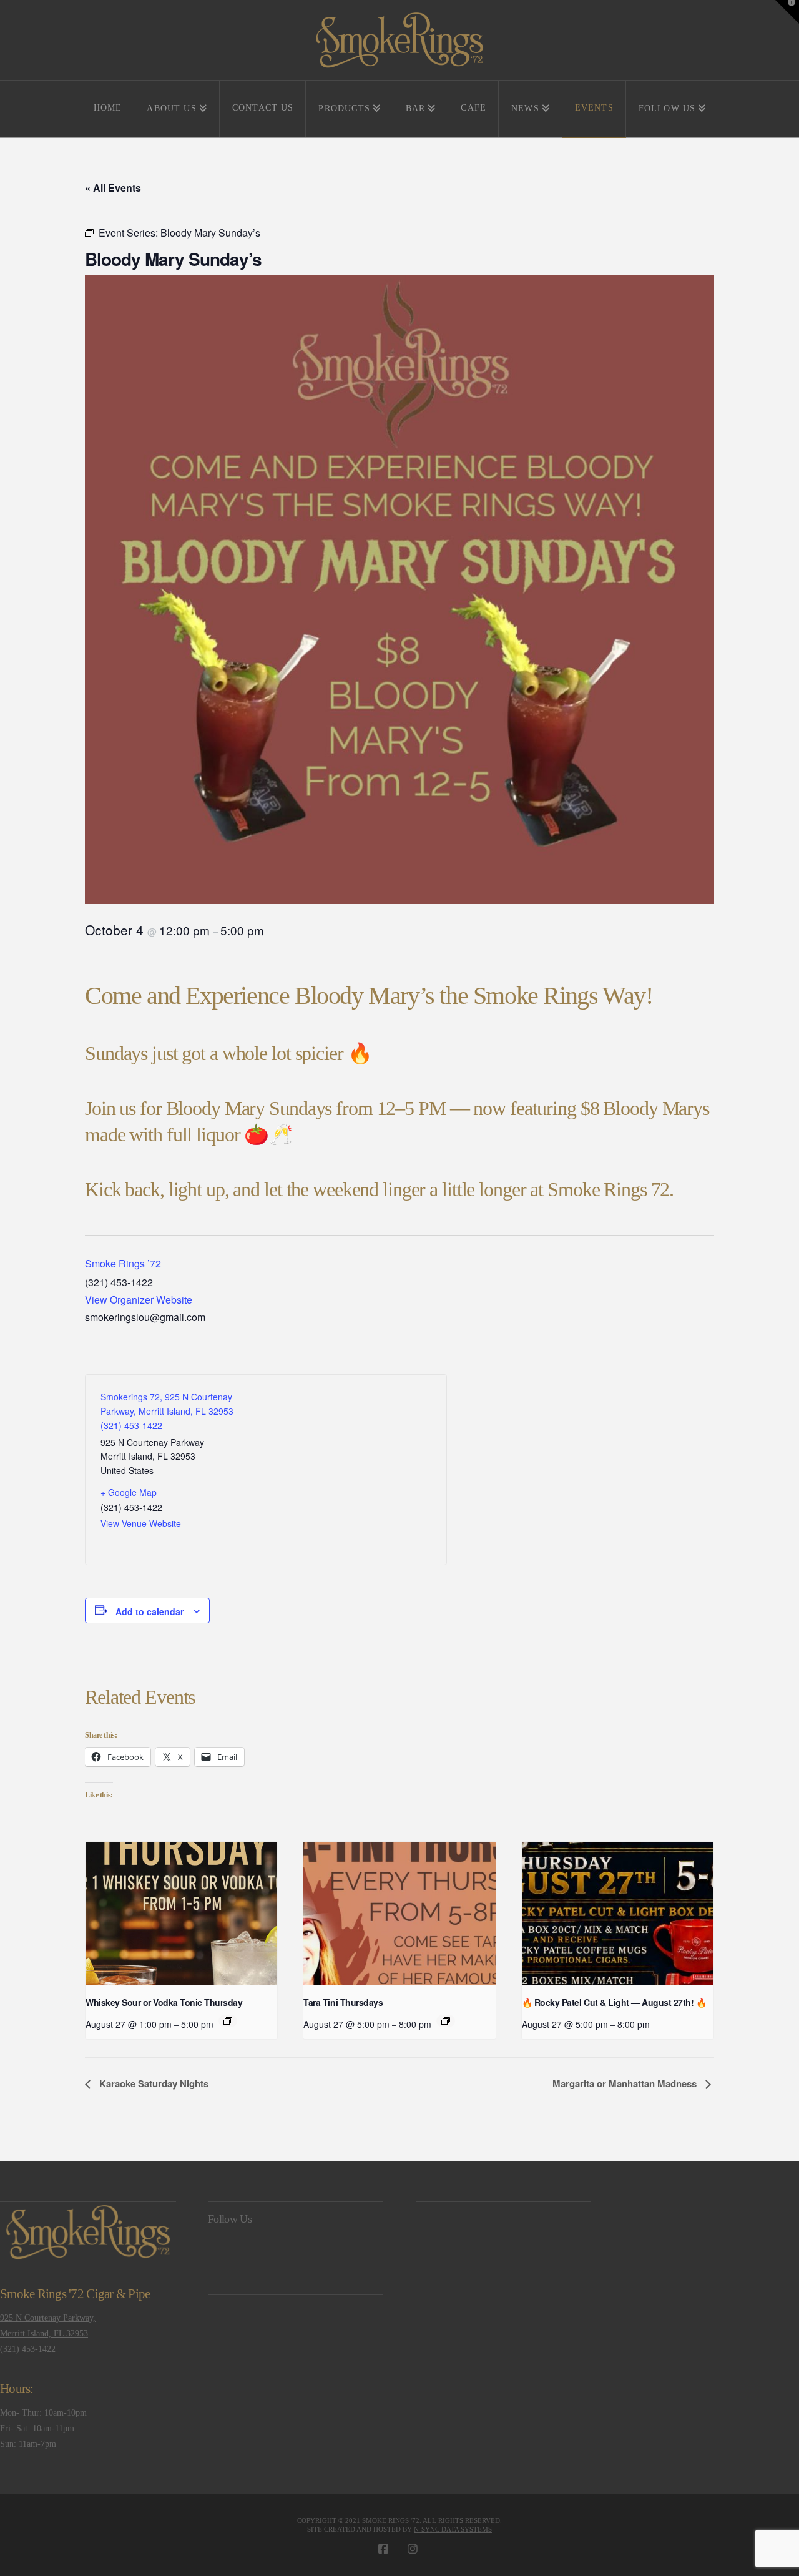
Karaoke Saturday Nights (153, 2083)
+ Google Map (129, 1492)
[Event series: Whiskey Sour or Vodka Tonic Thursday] (228, 2021)
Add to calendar (150, 1611)
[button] (787, 12)
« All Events (113, 188)
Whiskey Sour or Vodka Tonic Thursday (164, 2002)
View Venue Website (141, 1523)
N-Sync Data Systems (453, 2529)
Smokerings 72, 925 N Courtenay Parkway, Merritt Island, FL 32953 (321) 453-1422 (167, 1411)
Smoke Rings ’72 (123, 1263)
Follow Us (230, 2219)
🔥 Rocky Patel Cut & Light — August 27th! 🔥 (614, 2002)
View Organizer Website (139, 1300)
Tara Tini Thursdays (343, 2002)
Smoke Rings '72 (391, 2520)
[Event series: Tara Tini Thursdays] (446, 2021)
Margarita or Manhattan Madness (626, 2083)
